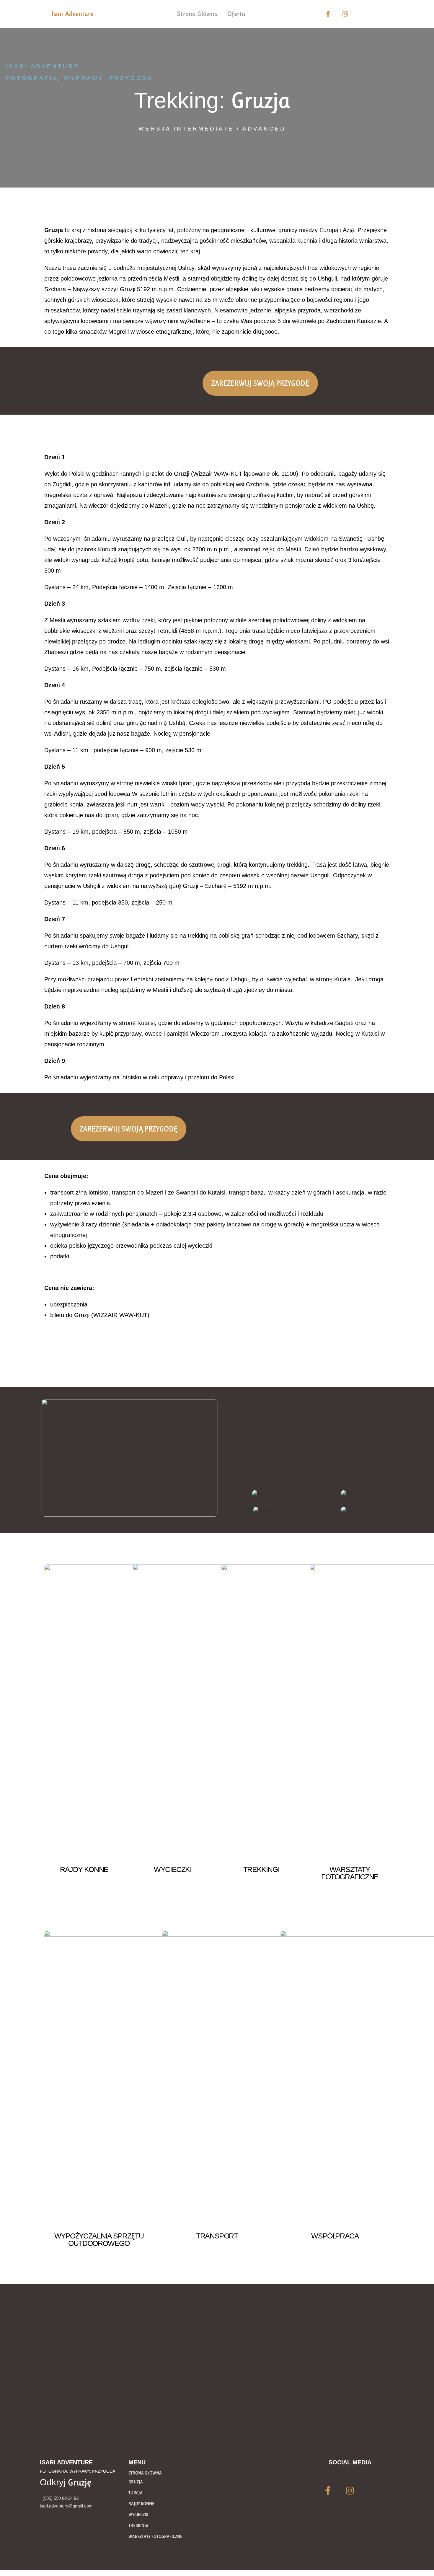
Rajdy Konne (84, 1869)
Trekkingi (261, 1869)
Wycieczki (173, 1869)
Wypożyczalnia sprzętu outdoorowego (99, 2239)
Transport (217, 2236)
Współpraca (335, 2236)
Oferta (236, 14)
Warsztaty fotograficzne (350, 1873)
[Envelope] (363, 14)
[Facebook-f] (328, 14)
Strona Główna (198, 14)
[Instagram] (345, 14)
